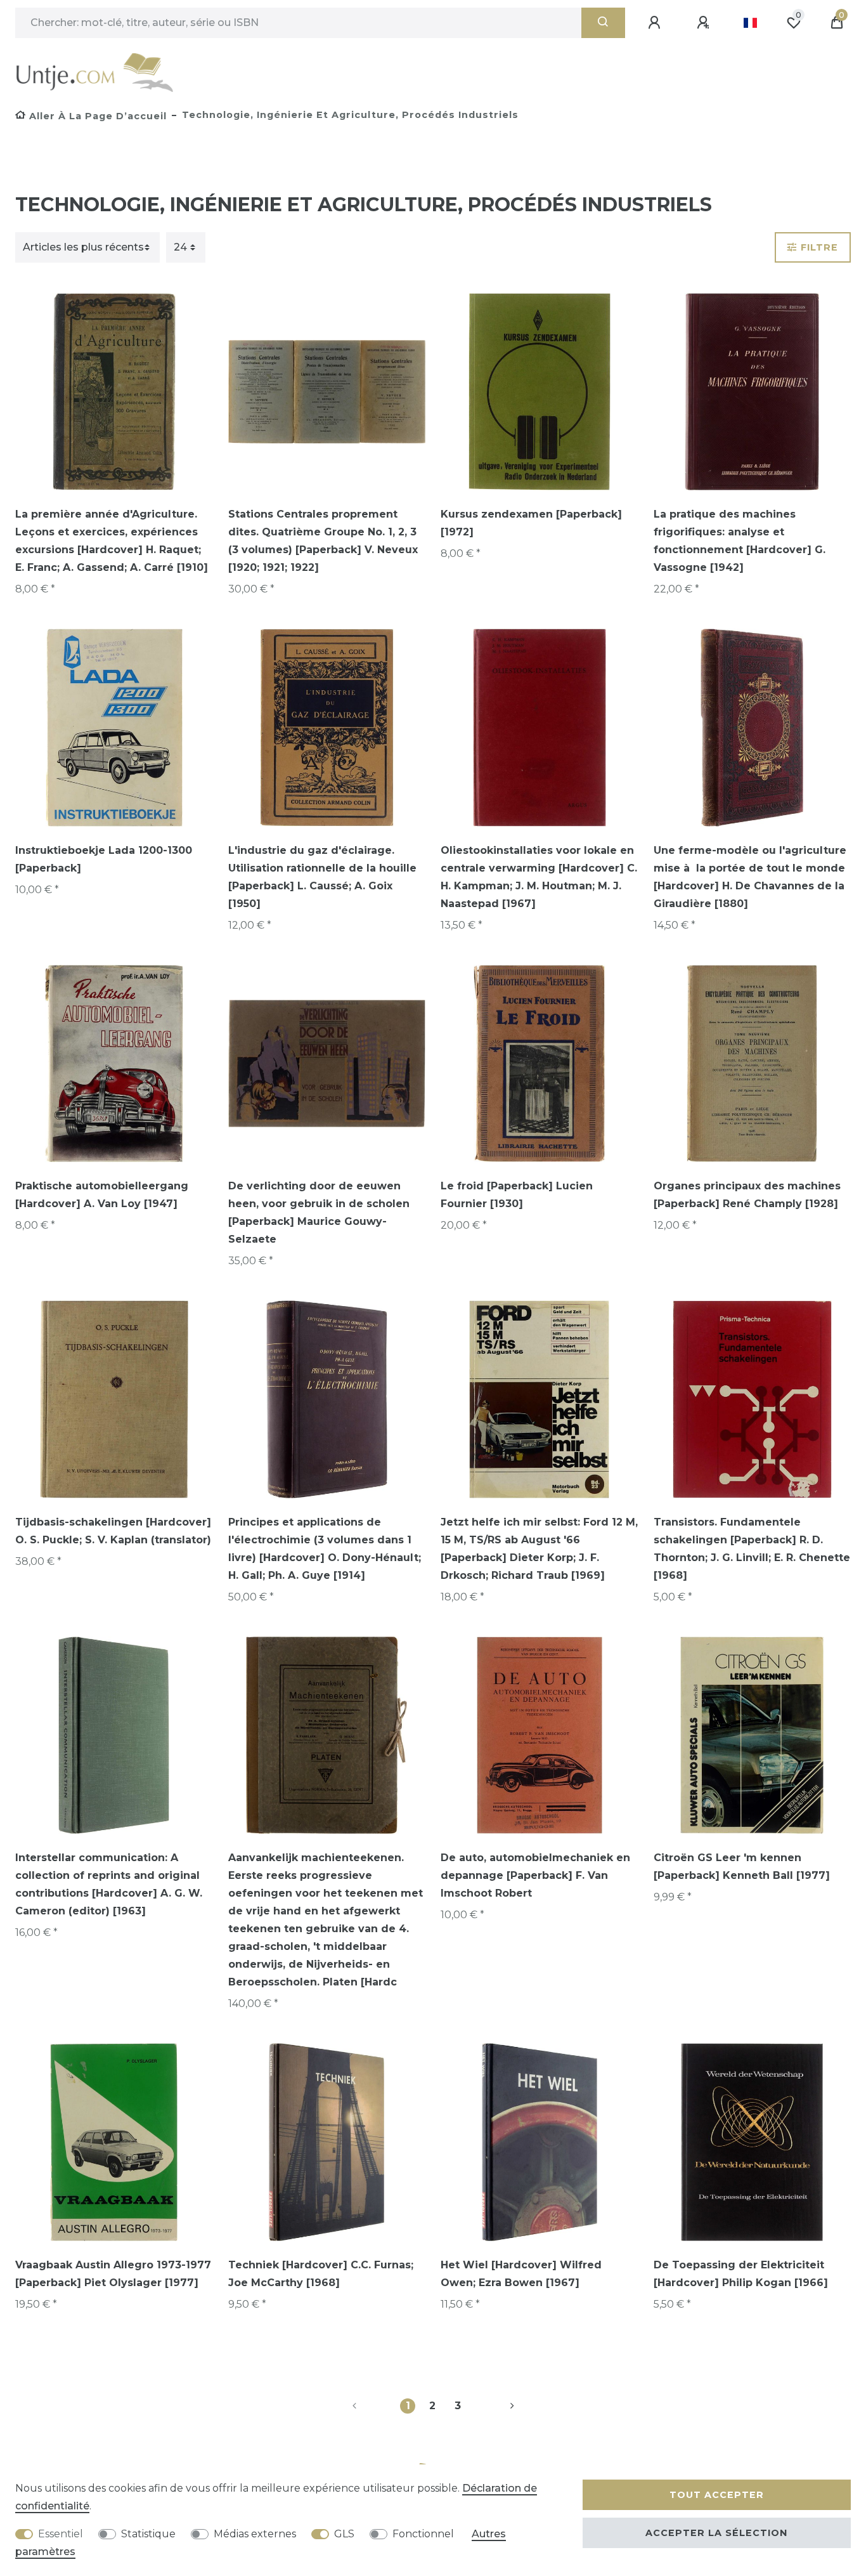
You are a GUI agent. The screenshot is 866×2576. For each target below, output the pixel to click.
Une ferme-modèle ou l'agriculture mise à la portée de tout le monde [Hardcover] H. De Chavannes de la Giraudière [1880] (750, 877)
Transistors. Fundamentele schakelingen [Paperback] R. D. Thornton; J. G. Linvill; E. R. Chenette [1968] (752, 1549)
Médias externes (255, 2534)
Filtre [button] (819, 247)
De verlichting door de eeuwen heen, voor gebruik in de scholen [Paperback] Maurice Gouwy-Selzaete (319, 1213)
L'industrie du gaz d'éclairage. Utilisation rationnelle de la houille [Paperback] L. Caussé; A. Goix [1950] (322, 877)
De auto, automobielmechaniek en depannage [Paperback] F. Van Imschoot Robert (535, 1875)
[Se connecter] (656, 23)
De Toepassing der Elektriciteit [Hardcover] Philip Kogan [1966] (741, 2274)
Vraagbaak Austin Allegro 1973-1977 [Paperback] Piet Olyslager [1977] (113, 2274)
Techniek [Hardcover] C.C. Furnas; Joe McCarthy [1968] (321, 2274)
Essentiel (61, 2534)
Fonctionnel (423, 2534)
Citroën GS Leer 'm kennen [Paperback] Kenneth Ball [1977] (742, 1867)
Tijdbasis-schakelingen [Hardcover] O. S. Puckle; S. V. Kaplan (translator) (113, 1531)
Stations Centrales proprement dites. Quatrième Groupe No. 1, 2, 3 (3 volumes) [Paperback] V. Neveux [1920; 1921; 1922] (323, 541)
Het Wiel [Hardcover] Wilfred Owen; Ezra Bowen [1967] (521, 2274)
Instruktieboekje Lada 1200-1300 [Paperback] (104, 859)
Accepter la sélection (716, 2533)
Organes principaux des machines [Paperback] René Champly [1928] (747, 1195)
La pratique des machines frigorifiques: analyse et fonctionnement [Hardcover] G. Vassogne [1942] (740, 541)
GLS (344, 2534)
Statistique (148, 2534)
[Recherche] (603, 23)
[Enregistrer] (705, 23)
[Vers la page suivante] (497, 2406)
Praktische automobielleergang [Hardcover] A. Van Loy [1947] (102, 1195)
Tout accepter (717, 2495)
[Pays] (750, 23)
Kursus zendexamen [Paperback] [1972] (531, 523)
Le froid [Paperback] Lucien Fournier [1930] (517, 1195)
